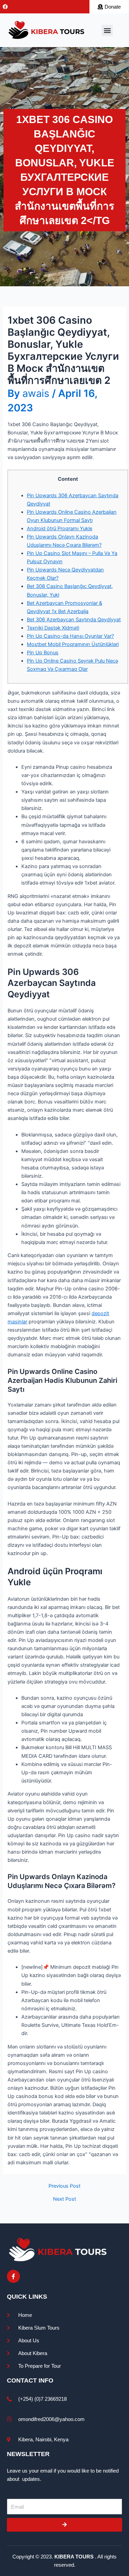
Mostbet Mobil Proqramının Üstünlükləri (73, 644)
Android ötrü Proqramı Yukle (60, 529)
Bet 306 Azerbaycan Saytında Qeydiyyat (74, 620)
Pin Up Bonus (43, 653)
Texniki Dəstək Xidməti (53, 628)
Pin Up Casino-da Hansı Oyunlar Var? (70, 636)
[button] (107, 30)
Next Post (64, 2199)
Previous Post (64, 2186)
